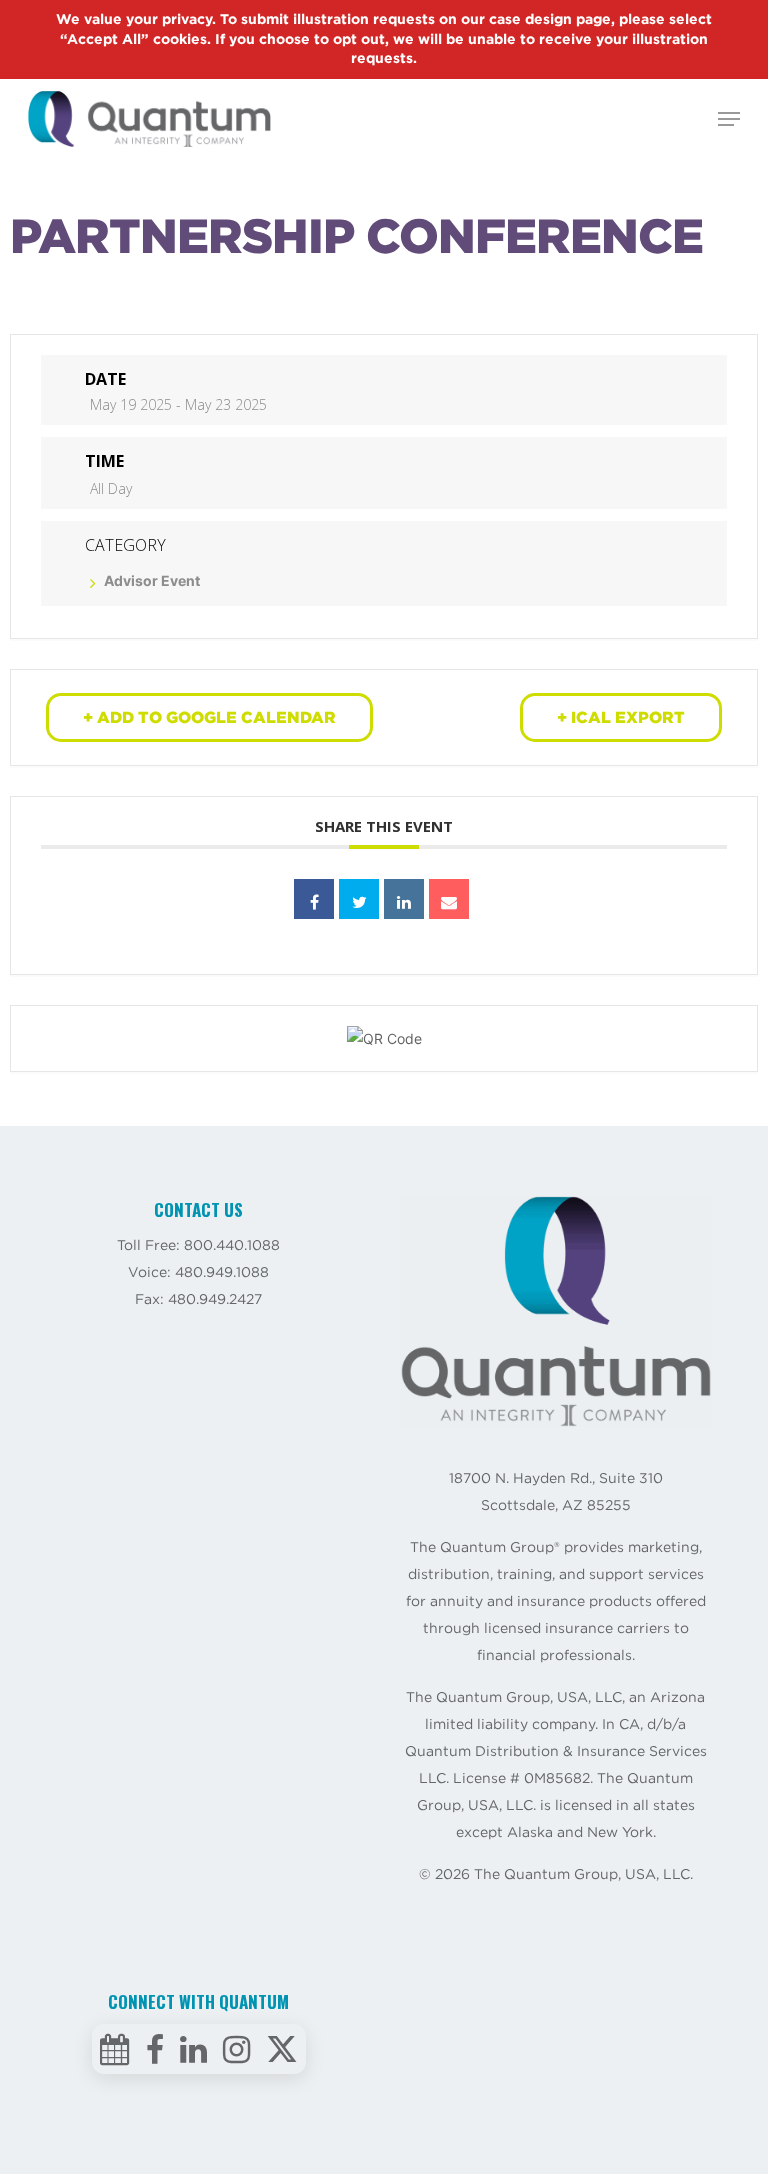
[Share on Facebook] (314, 899)
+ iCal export (621, 717)
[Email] (449, 899)
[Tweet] (359, 899)
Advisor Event (152, 580)
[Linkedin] (404, 899)
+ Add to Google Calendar (209, 717)
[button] (729, 119)
